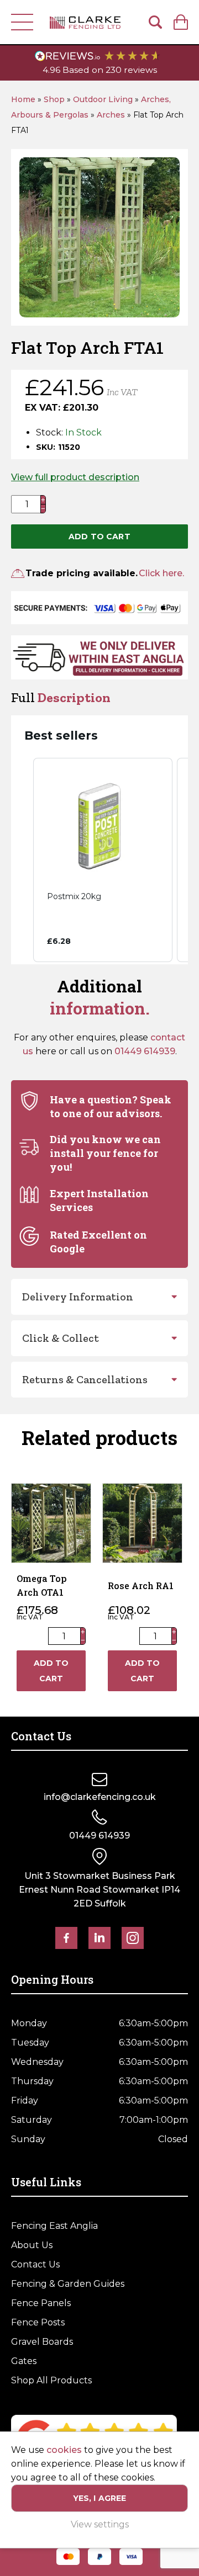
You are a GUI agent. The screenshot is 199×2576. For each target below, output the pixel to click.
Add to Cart (99, 537)
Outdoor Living (103, 99)
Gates (24, 2361)
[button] (22, 860)
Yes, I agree (100, 2498)
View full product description (75, 477)
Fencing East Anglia (54, 2226)
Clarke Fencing (85, 22)
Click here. (161, 573)
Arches (111, 115)
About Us (32, 2245)
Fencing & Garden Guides (68, 2284)
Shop (54, 99)
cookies (64, 2450)
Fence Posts (38, 2322)
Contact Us (35, 2264)
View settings (100, 2524)
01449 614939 (145, 1051)
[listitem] (103, 860)
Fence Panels (41, 2303)
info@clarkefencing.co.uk (100, 1797)
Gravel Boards (42, 2342)
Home (23, 99)
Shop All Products (51, 2380)
